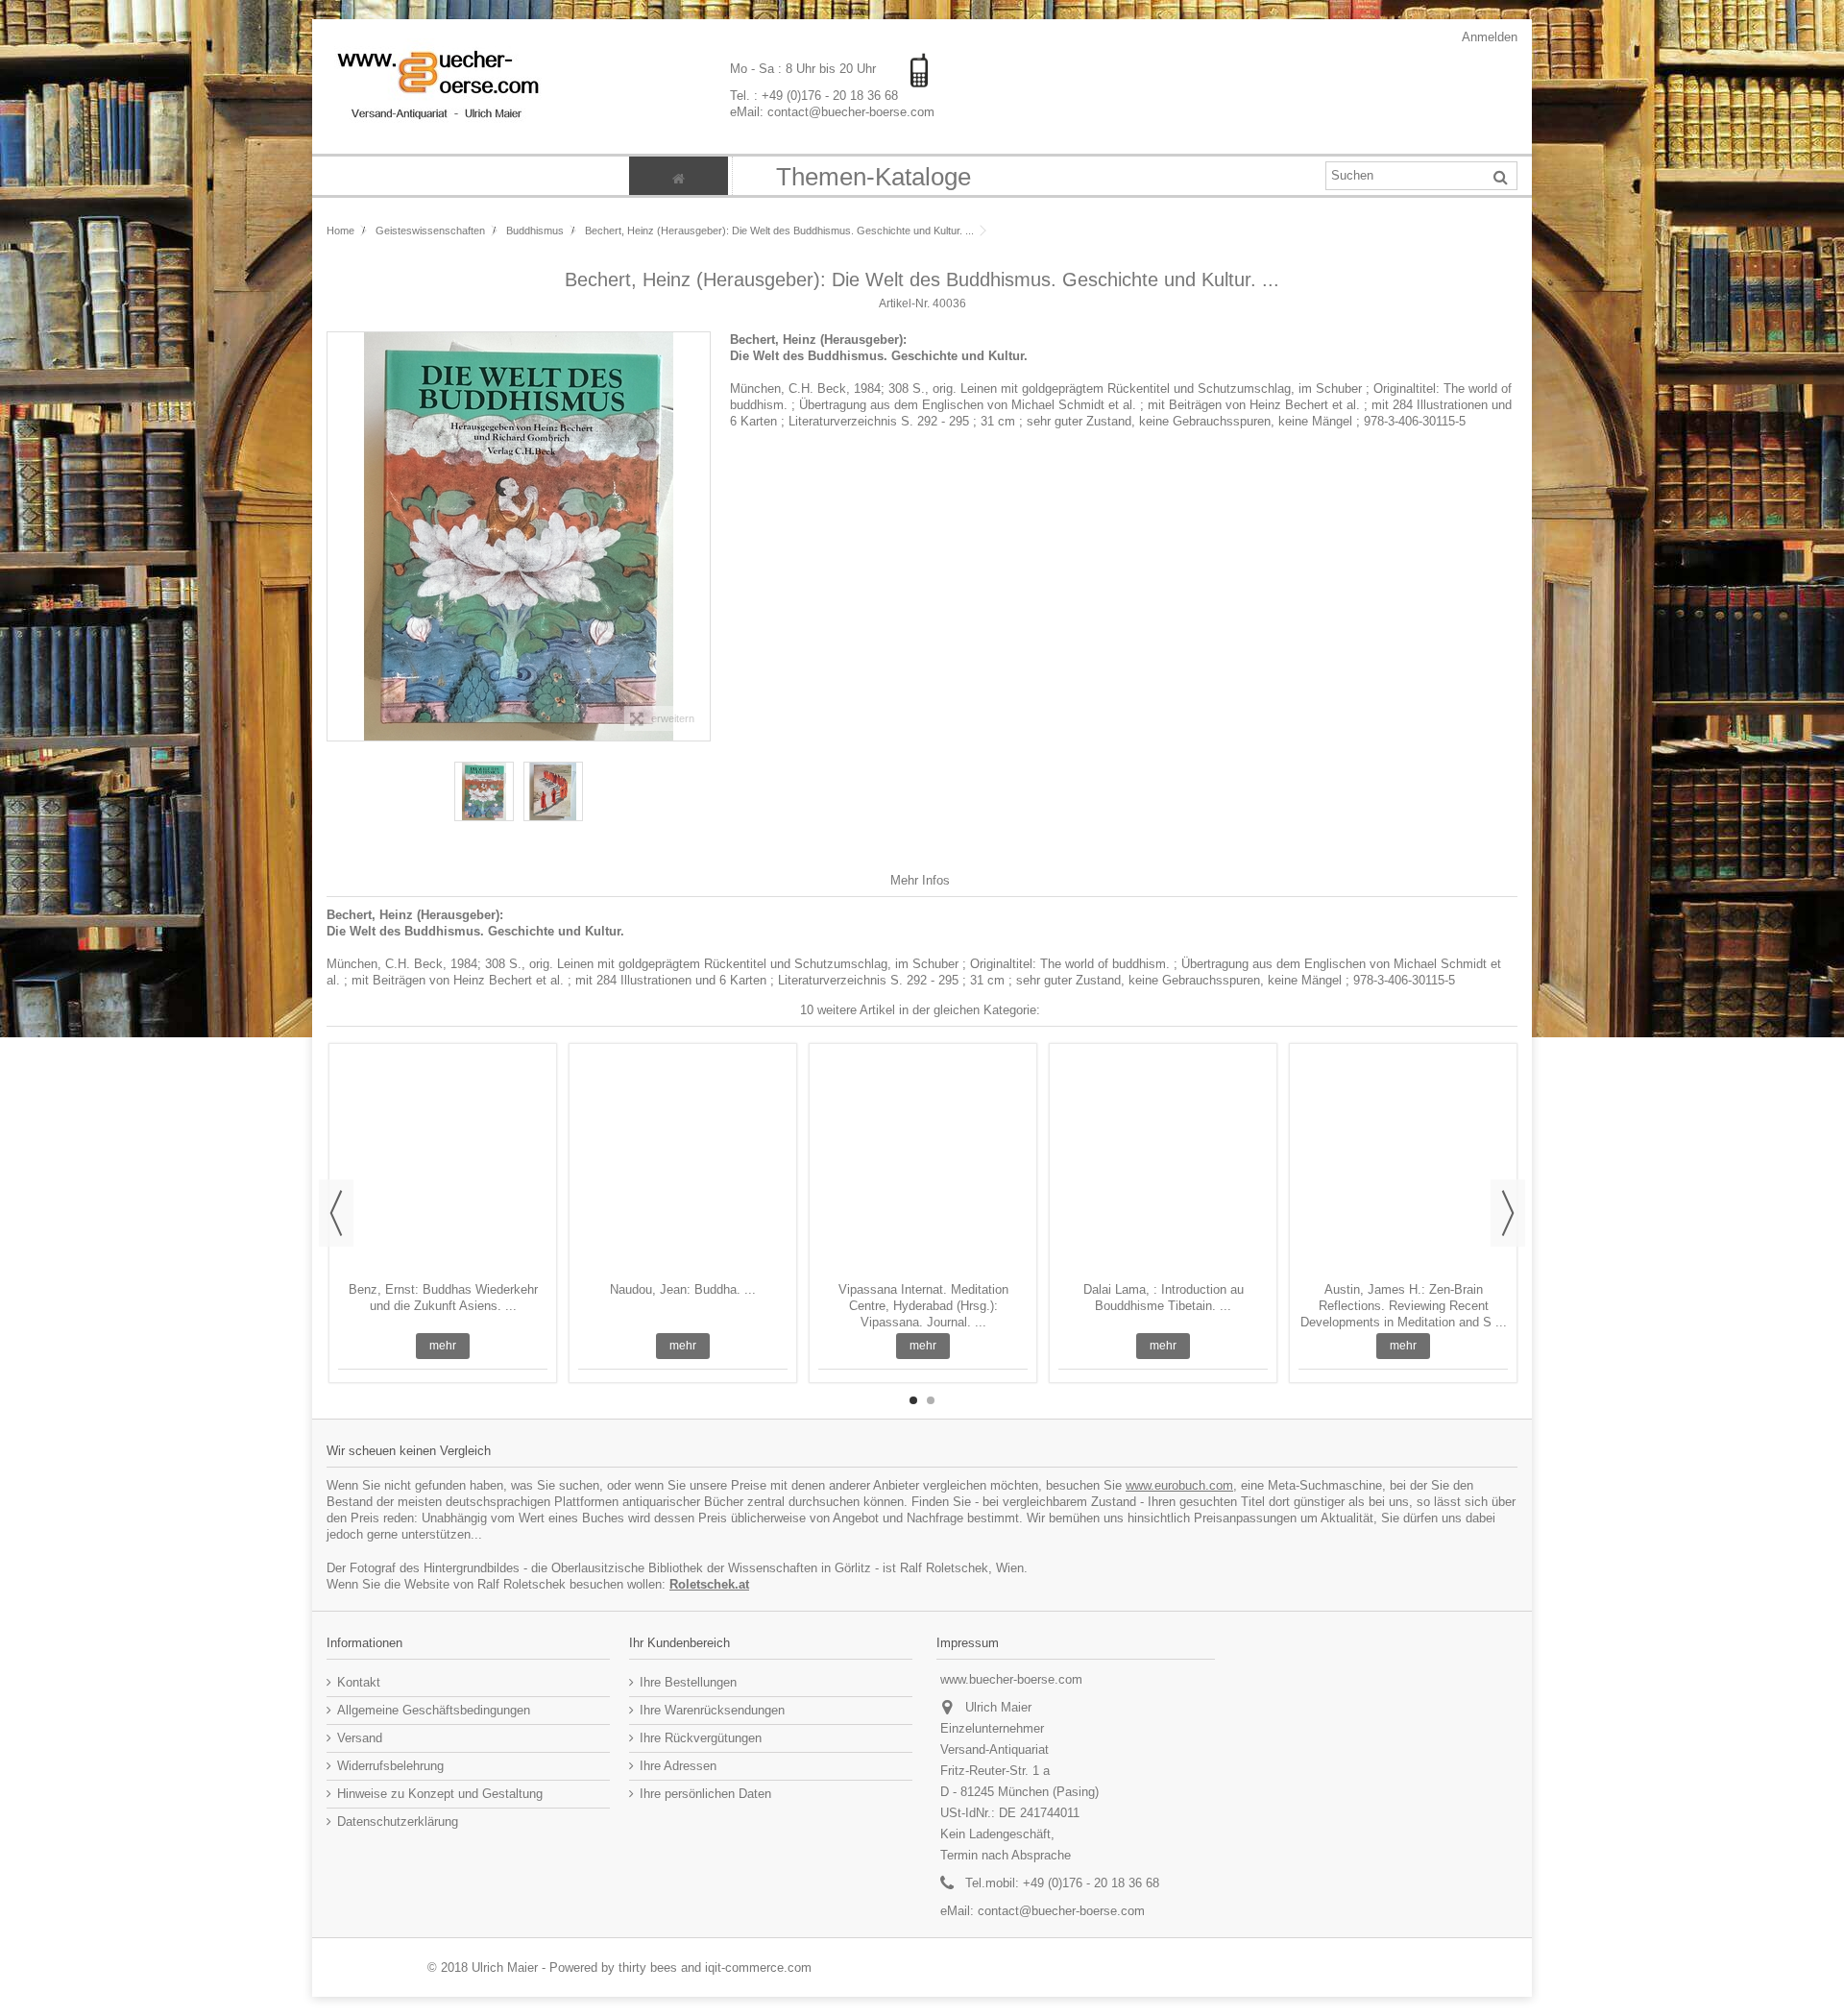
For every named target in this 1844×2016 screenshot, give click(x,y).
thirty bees (648, 1967)
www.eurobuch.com (1179, 1485)
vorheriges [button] (337, 536)
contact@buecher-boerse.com (1061, 1911)
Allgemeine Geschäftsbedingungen (434, 1710)
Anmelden (1488, 37)
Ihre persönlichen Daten (705, 1794)
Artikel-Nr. (904, 304)
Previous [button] (336, 1213)
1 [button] (913, 1400)
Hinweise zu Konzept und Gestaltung (440, 1794)
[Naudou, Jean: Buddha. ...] (683, 1165)
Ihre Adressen (678, 1766)
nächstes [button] (700, 536)
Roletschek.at (709, 1584)
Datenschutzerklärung (398, 1822)
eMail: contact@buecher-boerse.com (832, 111)
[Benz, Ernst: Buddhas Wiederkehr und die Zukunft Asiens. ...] (443, 1165)
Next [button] (1508, 1213)
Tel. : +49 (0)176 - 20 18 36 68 (814, 95)
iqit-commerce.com (758, 1967)
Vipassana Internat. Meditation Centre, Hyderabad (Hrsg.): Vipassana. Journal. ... (923, 1306)
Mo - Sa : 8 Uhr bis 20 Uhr (805, 69)
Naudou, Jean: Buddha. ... (683, 1289)
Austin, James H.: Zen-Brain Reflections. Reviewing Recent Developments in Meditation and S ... (1404, 1306)
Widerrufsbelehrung (390, 1766)
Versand (360, 1738)
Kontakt (359, 1682)
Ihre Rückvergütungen (701, 1738)
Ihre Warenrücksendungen (712, 1710)
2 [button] (931, 1400)
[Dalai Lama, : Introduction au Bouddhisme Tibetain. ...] (1163, 1165)
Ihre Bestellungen (688, 1682)
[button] (873, 176)
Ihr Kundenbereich (679, 1643)
